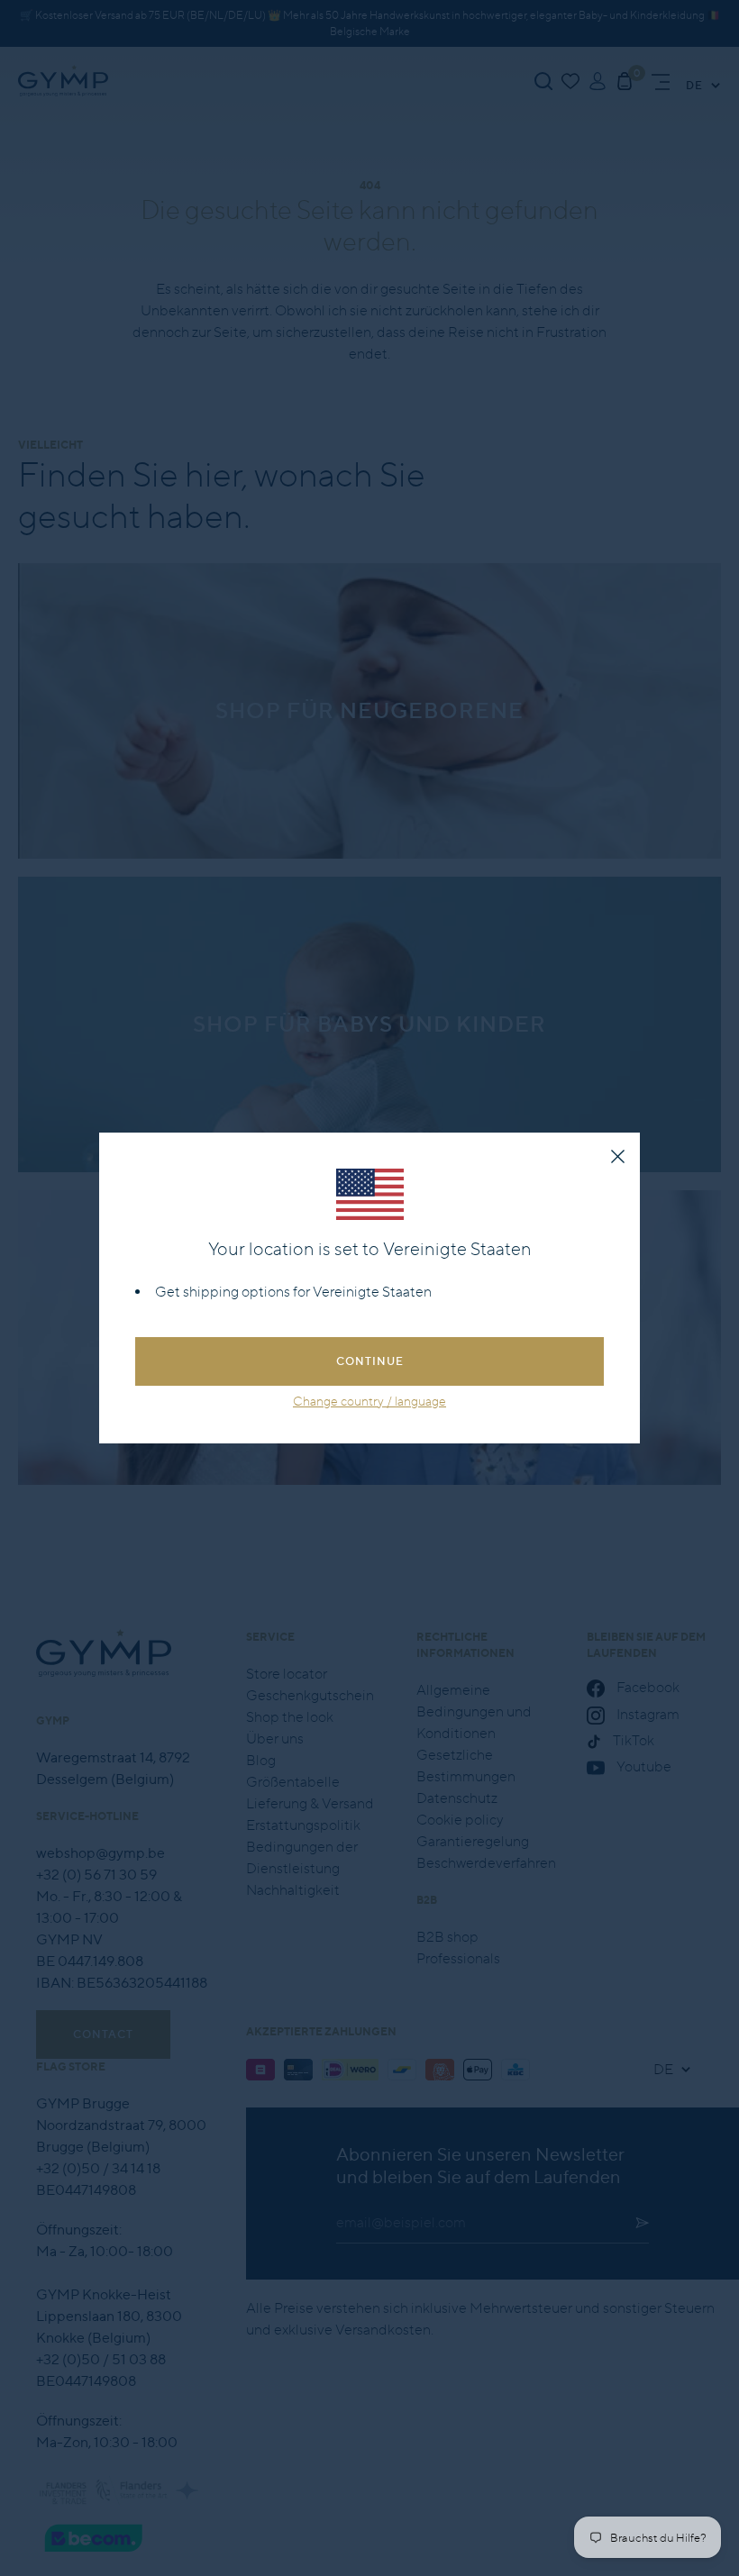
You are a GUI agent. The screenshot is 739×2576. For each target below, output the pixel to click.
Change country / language (369, 1401)
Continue (370, 1361)
